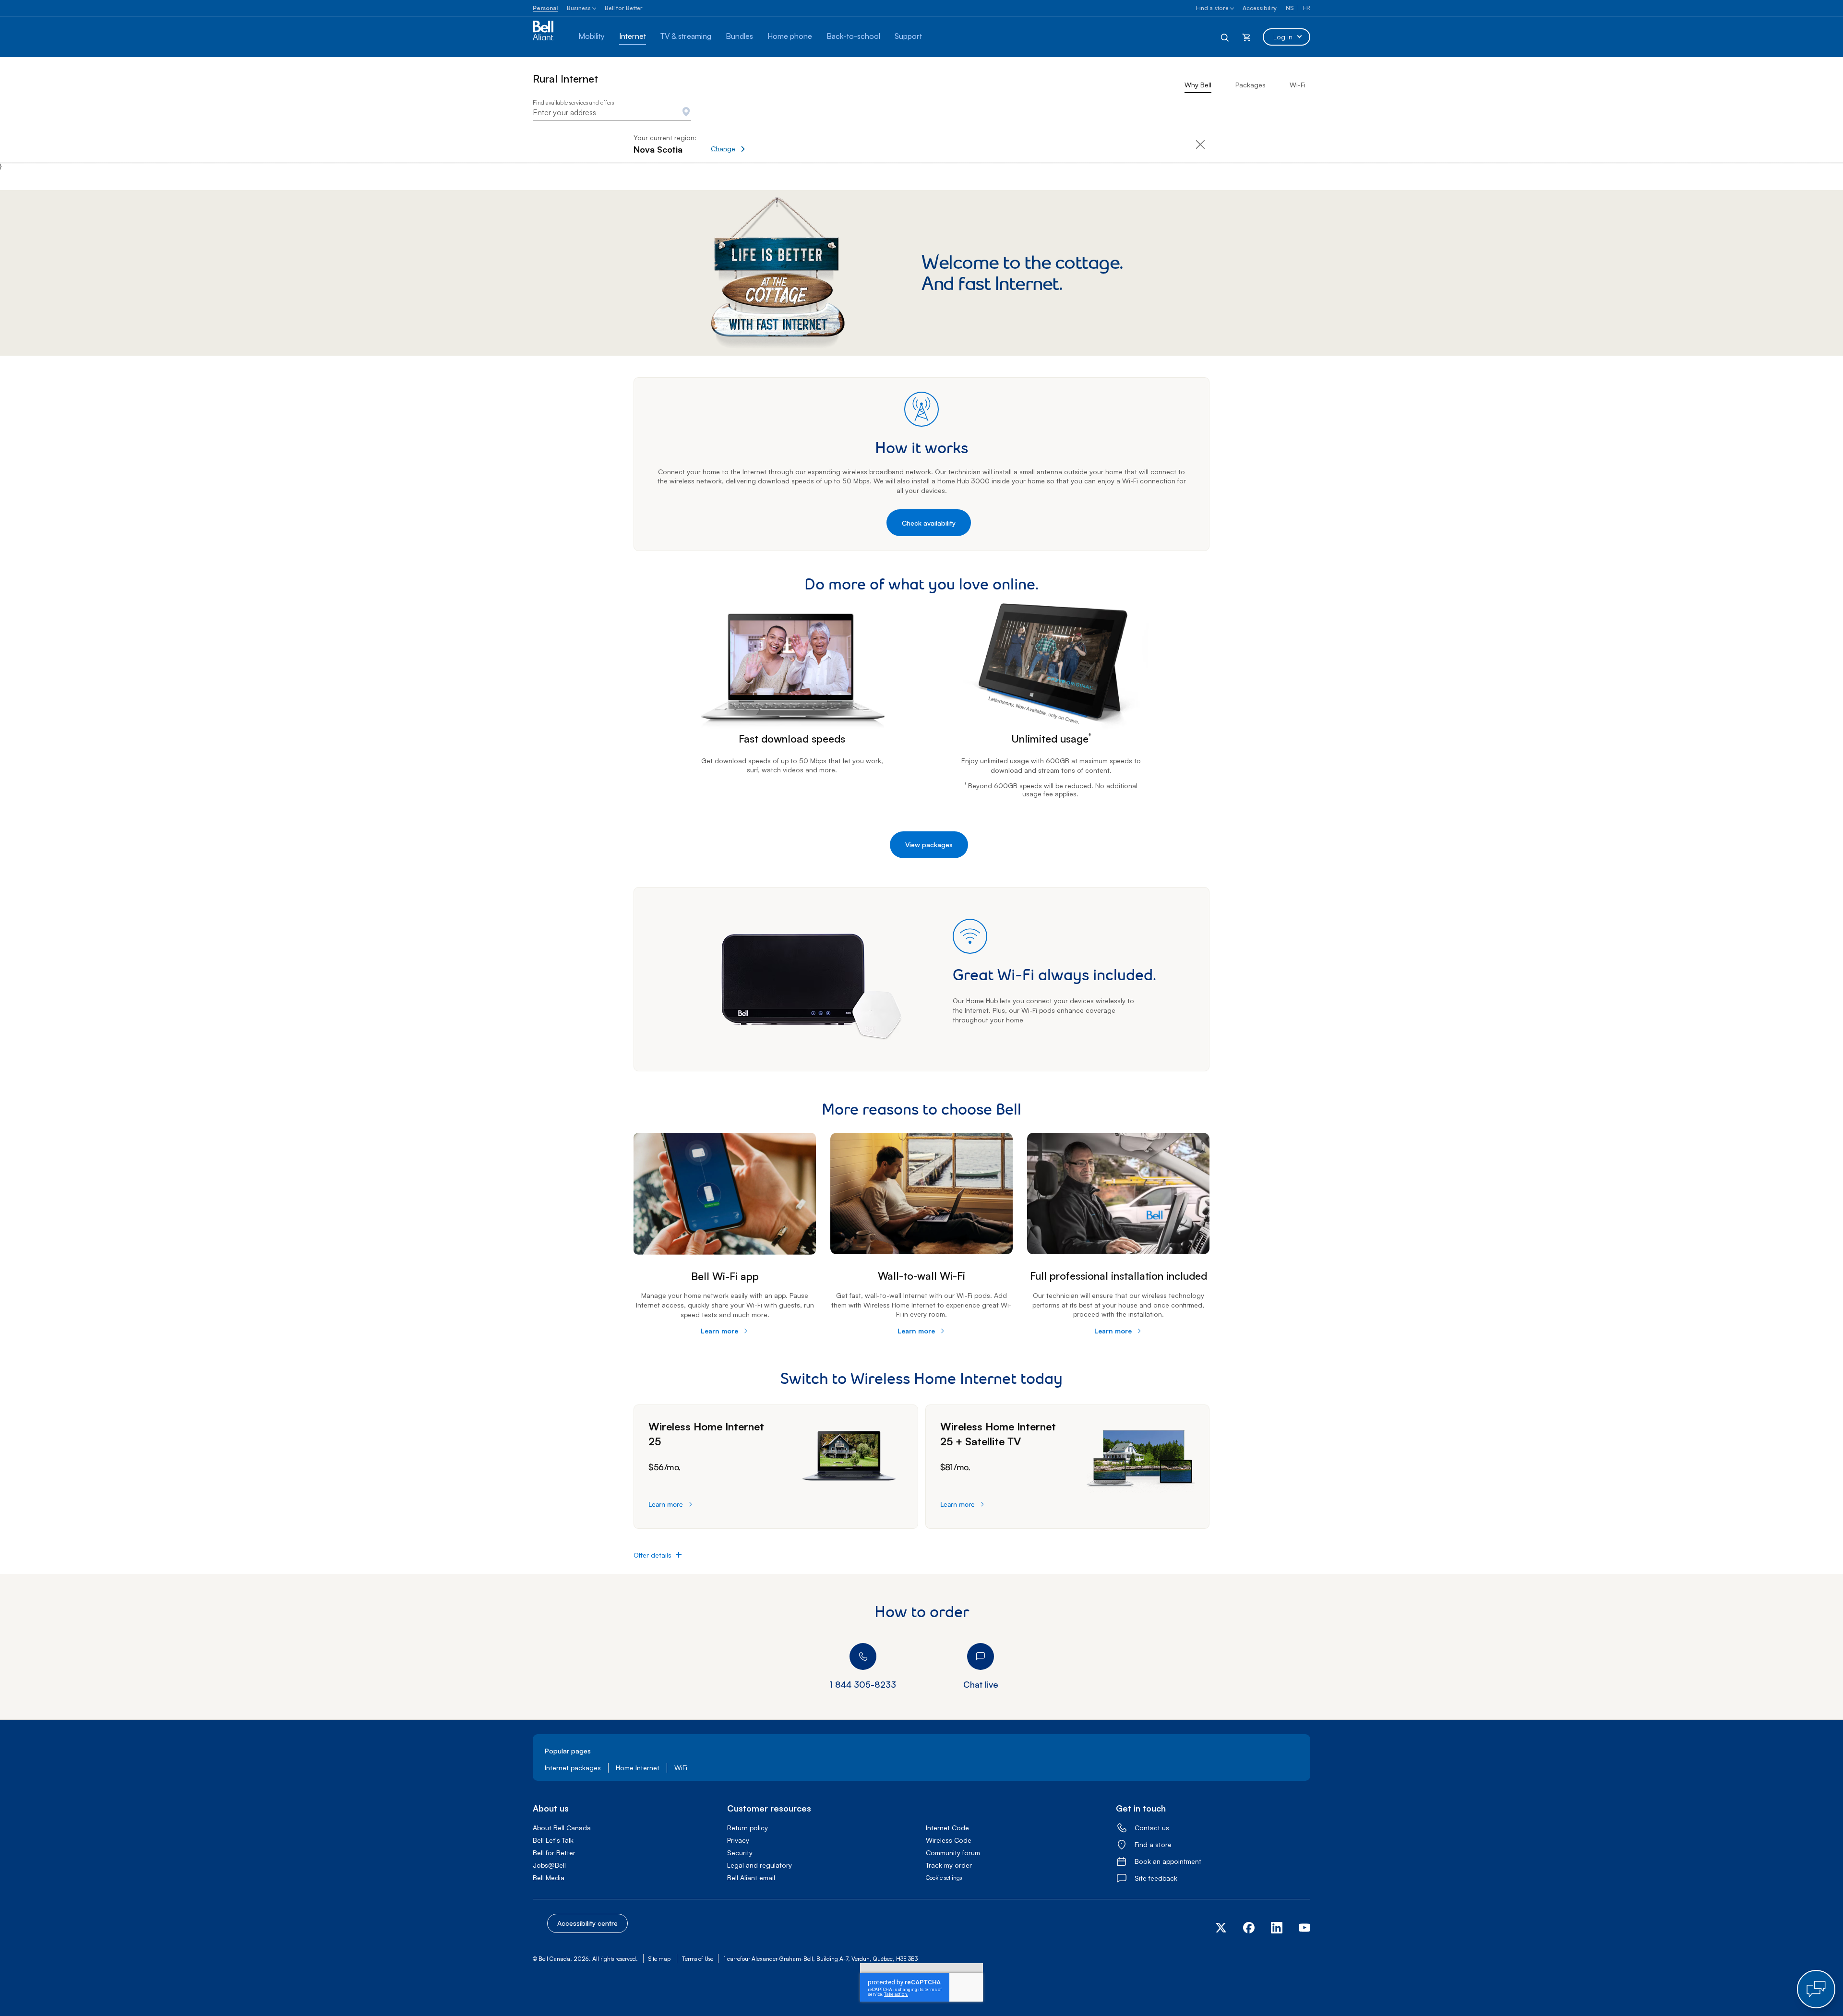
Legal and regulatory (760, 1865)
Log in (1283, 37)
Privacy (738, 1840)
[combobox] (612, 113)
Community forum (953, 1853)
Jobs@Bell (549, 1865)
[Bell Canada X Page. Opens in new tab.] (1225, 1928)
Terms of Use (698, 1959)
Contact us (1152, 1828)
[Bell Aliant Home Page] (548, 37)
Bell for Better (624, 8)
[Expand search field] (1225, 37)
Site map (659, 1959)
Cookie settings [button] (944, 1878)
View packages (929, 845)
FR (1307, 8)
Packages (1251, 85)
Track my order (949, 1865)
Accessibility (1260, 8)
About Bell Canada (562, 1828)
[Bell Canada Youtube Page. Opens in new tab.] (1300, 1931)
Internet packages (573, 1768)
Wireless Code (949, 1840)
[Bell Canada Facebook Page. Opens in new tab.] (1249, 1931)
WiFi (681, 1768)
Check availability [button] (929, 523)
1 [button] (1079, 794)
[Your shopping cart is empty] (1246, 37)
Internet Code (947, 1828)
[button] (761, 144)
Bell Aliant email (751, 1878)
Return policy (748, 1828)
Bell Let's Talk (553, 1840)
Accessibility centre (587, 1923)
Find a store (1212, 8)
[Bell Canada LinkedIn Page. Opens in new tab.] (1277, 1931)
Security (740, 1853)
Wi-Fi (1298, 85)
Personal (545, 8)
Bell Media (549, 1878)
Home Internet (638, 1768)
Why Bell (1198, 85)
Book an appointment (1168, 1861)
